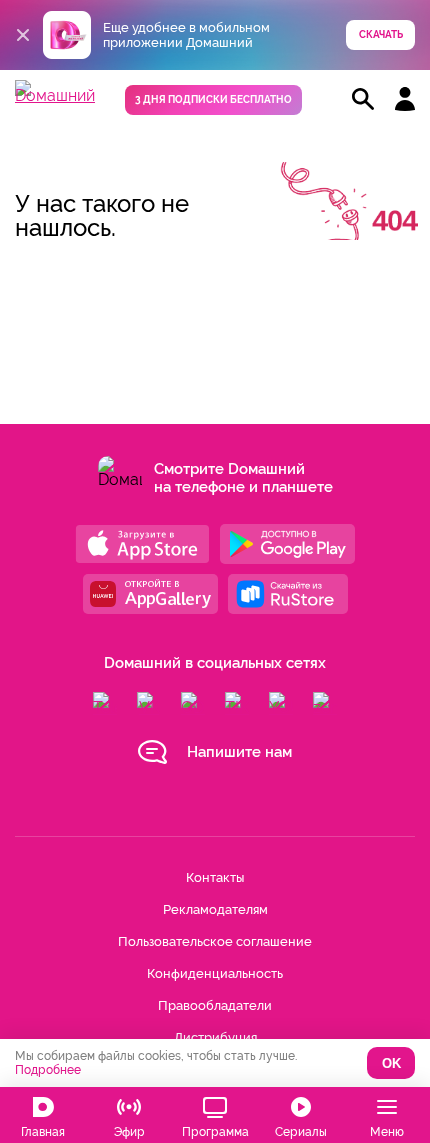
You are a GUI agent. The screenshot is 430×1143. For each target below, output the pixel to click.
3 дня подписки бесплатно (213, 99)
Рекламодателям (215, 909)
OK (391, 1063)
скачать (381, 34)
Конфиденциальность (215, 973)
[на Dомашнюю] (55, 95)
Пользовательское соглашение (215, 941)
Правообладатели (215, 1005)
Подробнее (48, 1070)
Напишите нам (239, 752)
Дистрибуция (215, 1037)
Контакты (215, 877)
